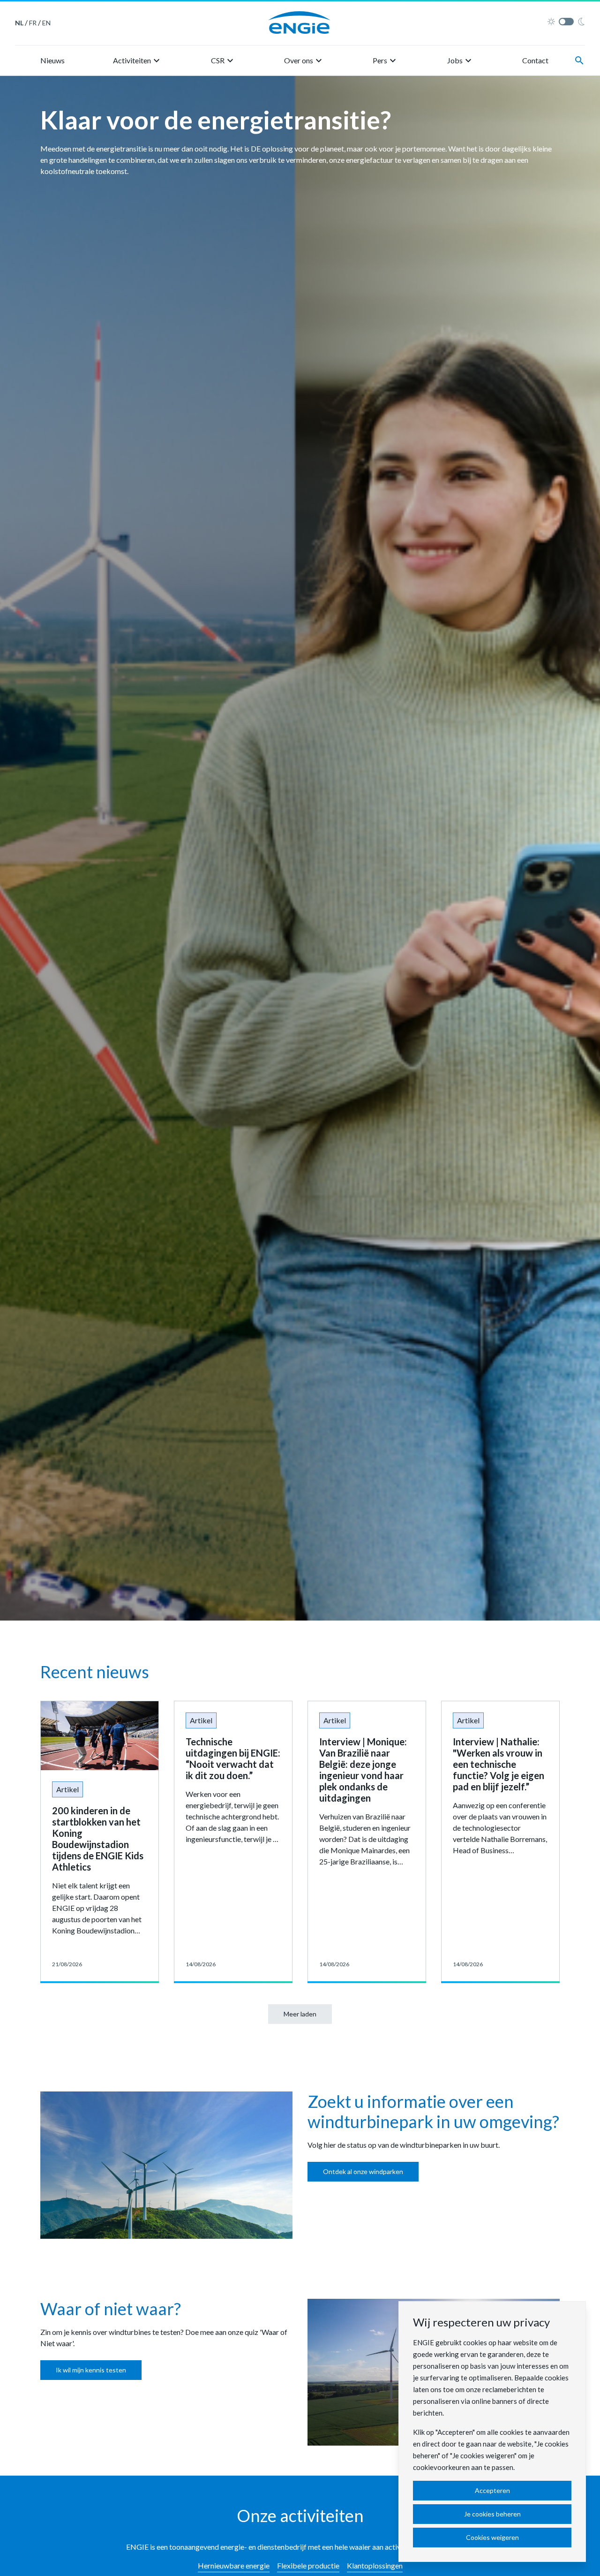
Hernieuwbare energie (234, 2565)
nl (19, 23)
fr (33, 23)
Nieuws (52, 60)
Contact (535, 60)
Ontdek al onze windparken (363, 2171)
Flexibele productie (308, 2565)
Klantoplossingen (375, 2565)
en (46, 23)
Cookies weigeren (492, 2537)
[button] (138, 61)
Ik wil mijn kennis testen (91, 2370)
